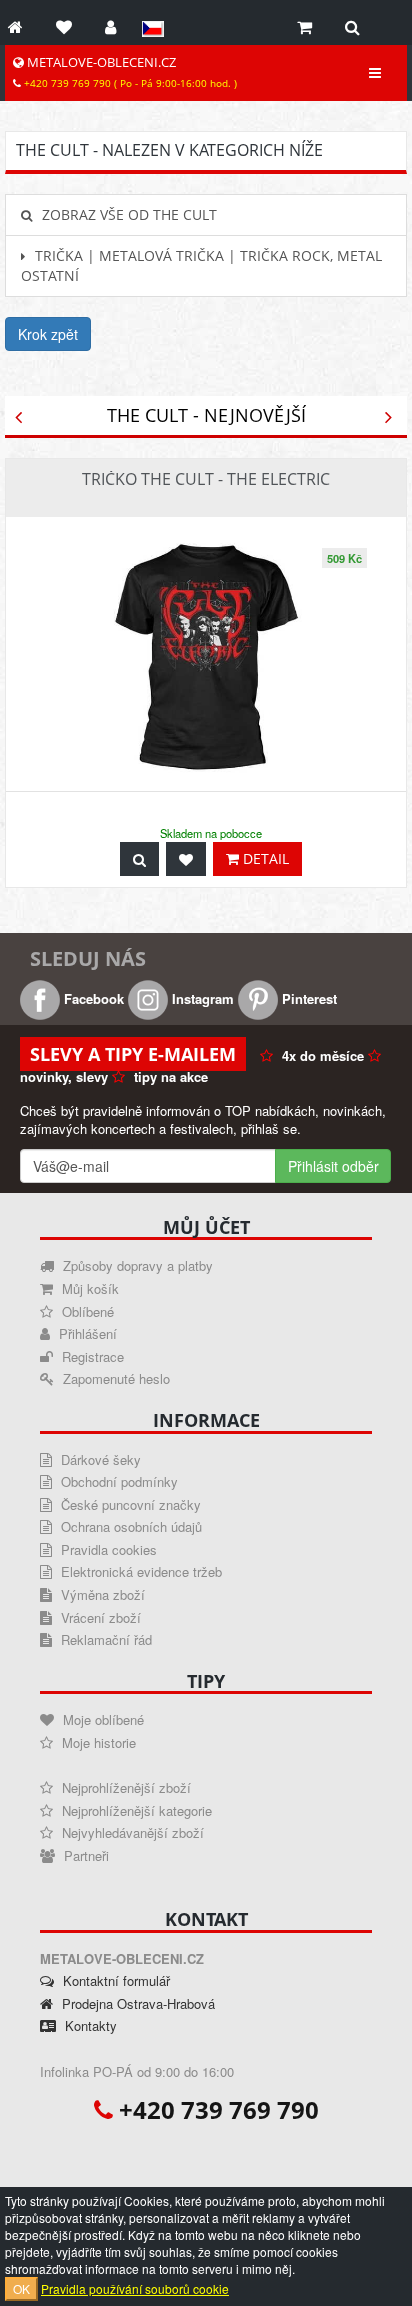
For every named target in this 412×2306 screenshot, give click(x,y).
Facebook (92, 998)
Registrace (91, 1356)
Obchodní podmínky (117, 1481)
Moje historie (97, 1742)
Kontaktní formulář (114, 1980)
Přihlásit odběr (333, 1166)
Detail (264, 858)
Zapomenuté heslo (114, 1378)
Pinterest (307, 998)
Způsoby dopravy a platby (136, 1265)
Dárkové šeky (99, 1459)
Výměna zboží (101, 1594)
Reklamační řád (104, 1639)
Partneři (84, 1855)
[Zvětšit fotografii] (139, 859)
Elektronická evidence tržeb (139, 1571)
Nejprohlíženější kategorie (135, 1810)
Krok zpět (48, 334)
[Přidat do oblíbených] (186, 859)
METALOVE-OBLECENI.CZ (129, 72)
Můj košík (88, 1288)
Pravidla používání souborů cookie (135, 2288)
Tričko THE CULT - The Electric (206, 479)
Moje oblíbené (101, 1719)
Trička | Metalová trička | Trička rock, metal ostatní (201, 265)
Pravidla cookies (107, 1549)
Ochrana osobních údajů (129, 1526)
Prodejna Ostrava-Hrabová (136, 2003)
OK (21, 2288)
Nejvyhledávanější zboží (131, 1832)
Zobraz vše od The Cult (127, 214)
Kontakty (89, 2025)
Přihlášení (86, 1333)
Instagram (201, 998)
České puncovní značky (129, 1504)
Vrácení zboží (99, 1617)
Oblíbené (86, 1311)
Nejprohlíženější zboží (124, 1787)
